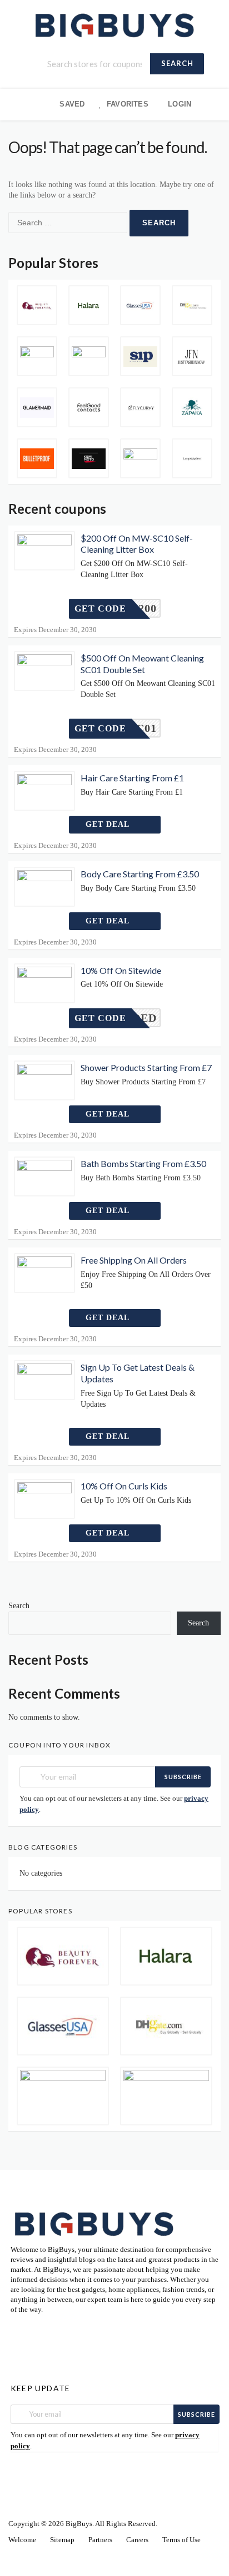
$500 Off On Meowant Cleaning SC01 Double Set (142, 664)
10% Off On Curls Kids (124, 1486)
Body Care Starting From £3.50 (140, 874)
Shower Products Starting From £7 (146, 1067)
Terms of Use (181, 2540)
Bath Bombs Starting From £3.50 (143, 1163)
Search (177, 63)
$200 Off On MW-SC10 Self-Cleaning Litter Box (137, 544)
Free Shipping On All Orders (134, 1260)
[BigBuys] (114, 24)
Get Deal (109, 824)
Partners (100, 2540)
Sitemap (62, 2540)
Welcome (22, 2540)
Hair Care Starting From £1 (132, 778)
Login (180, 104)
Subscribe (183, 1777)
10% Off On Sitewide (121, 970)
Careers (137, 2540)
